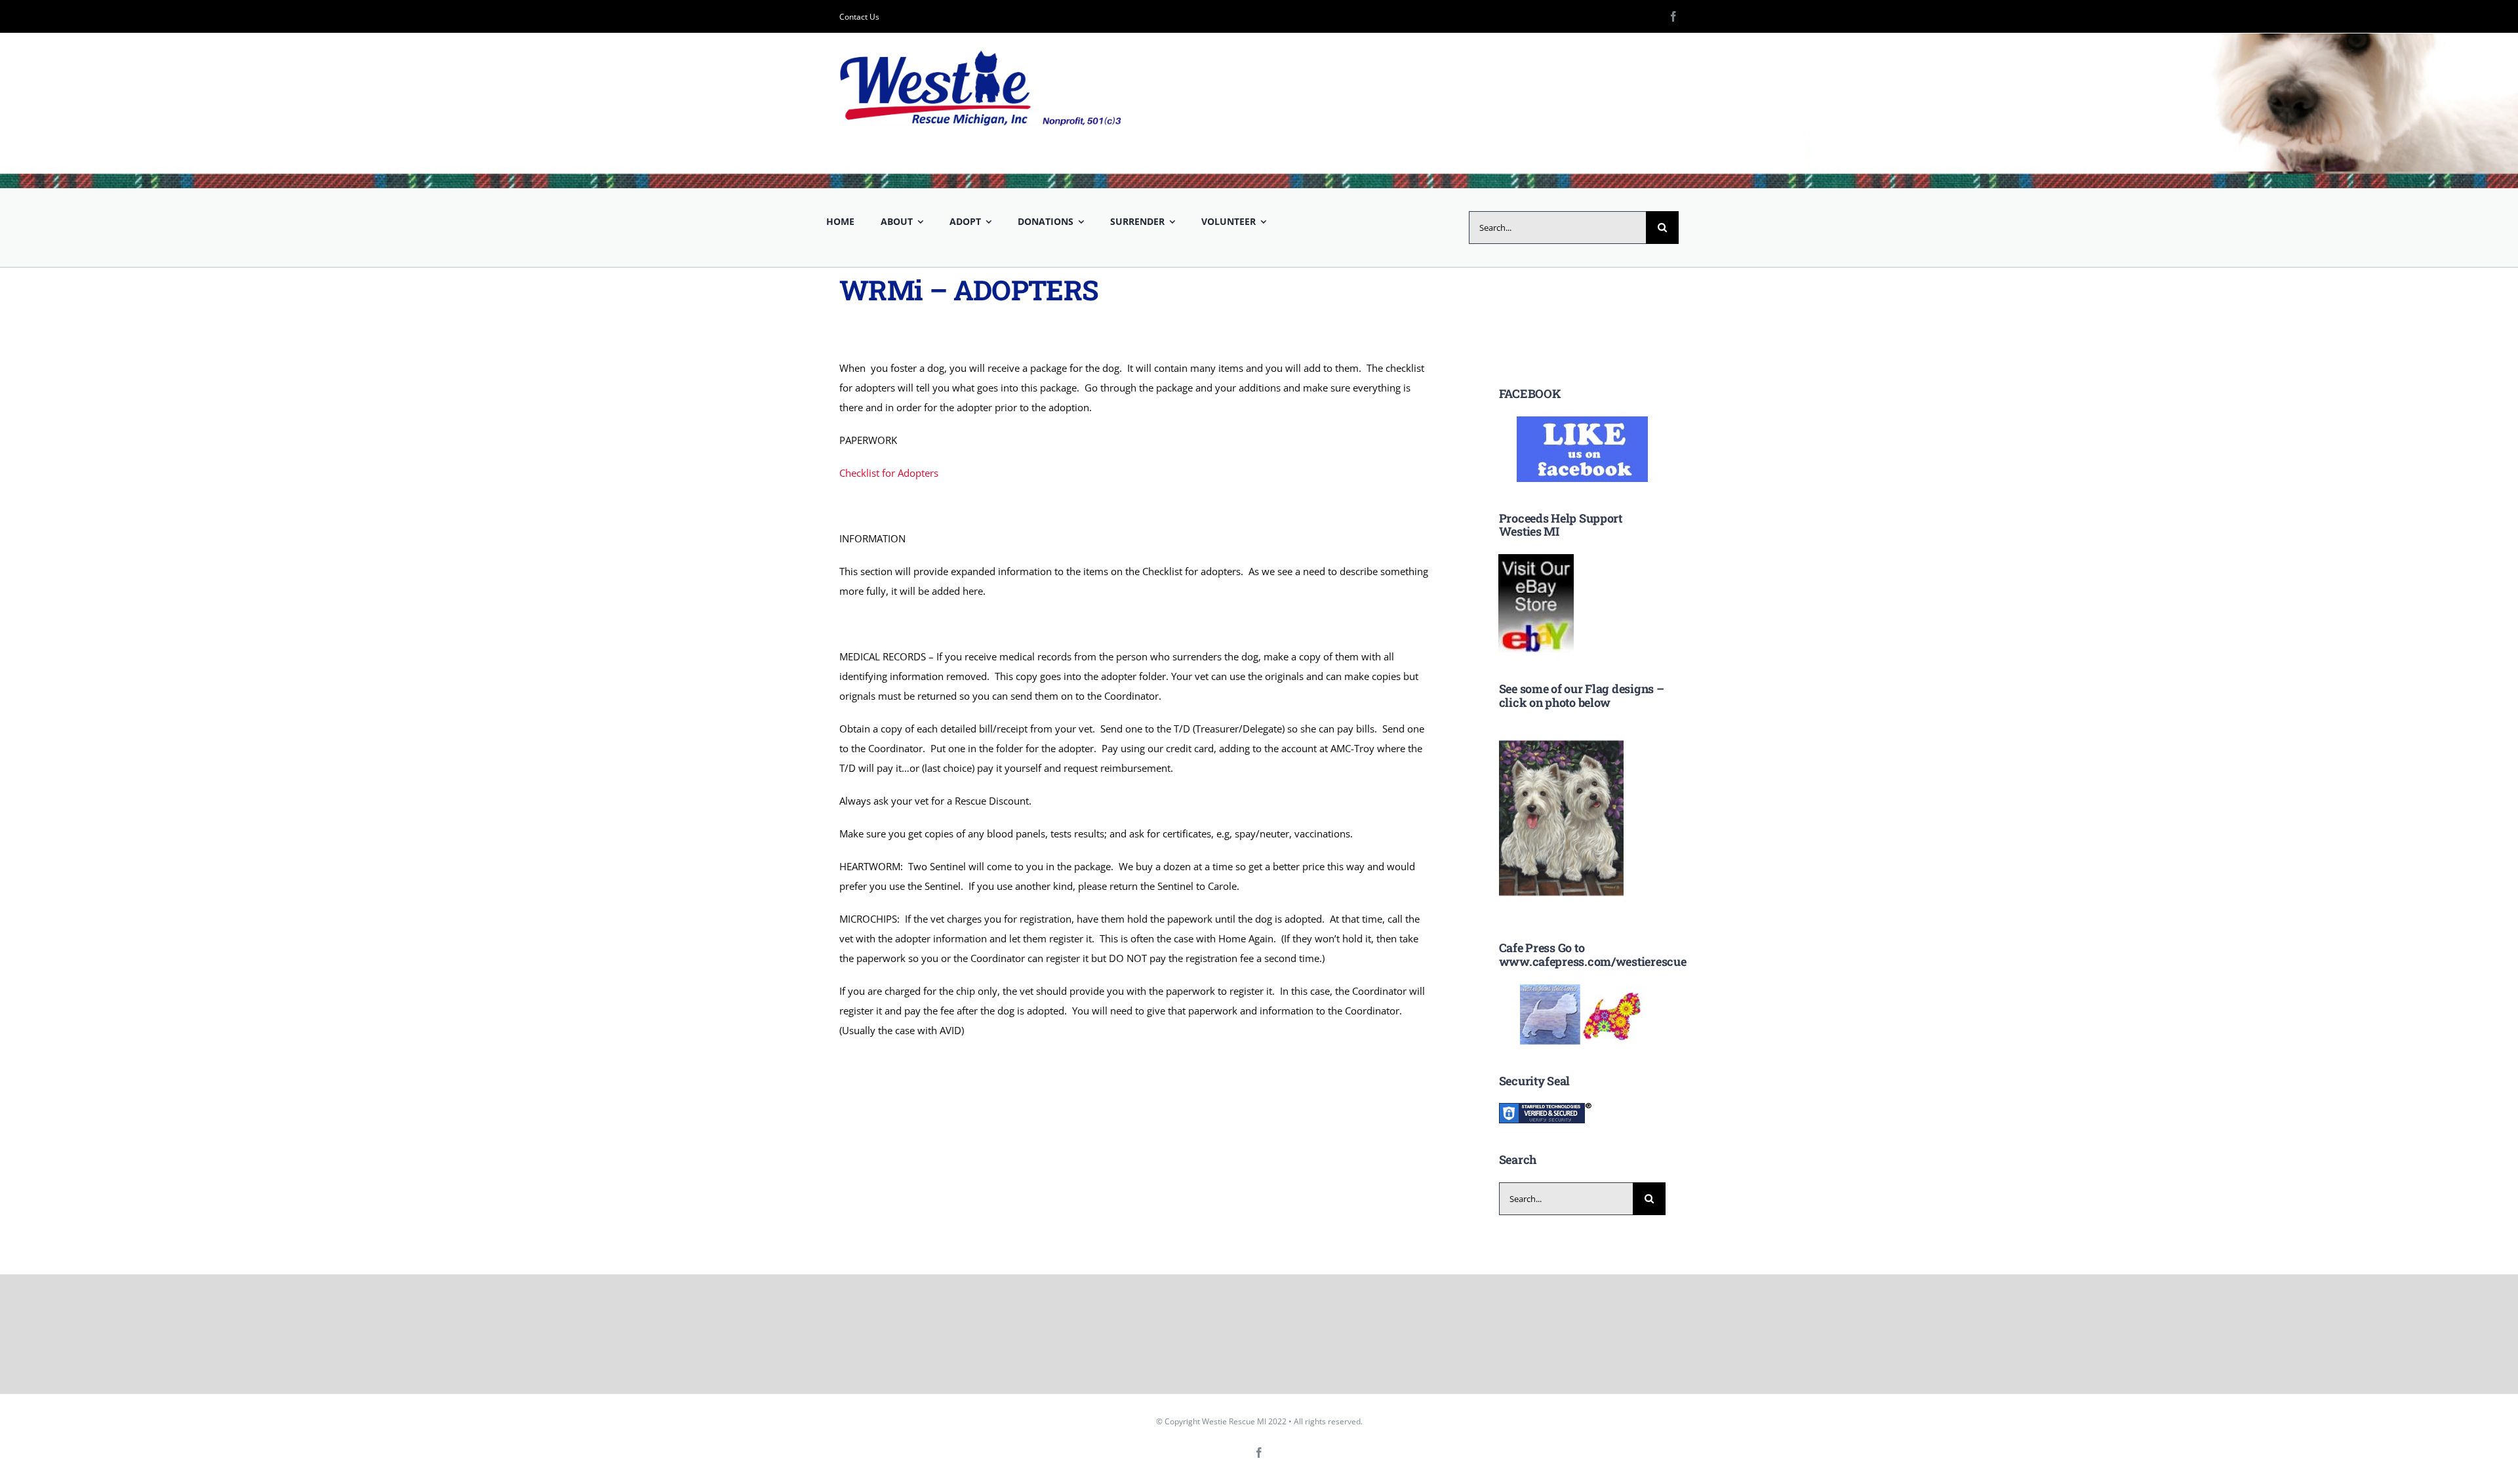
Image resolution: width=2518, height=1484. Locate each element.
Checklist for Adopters (889, 473)
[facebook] (1673, 16)
